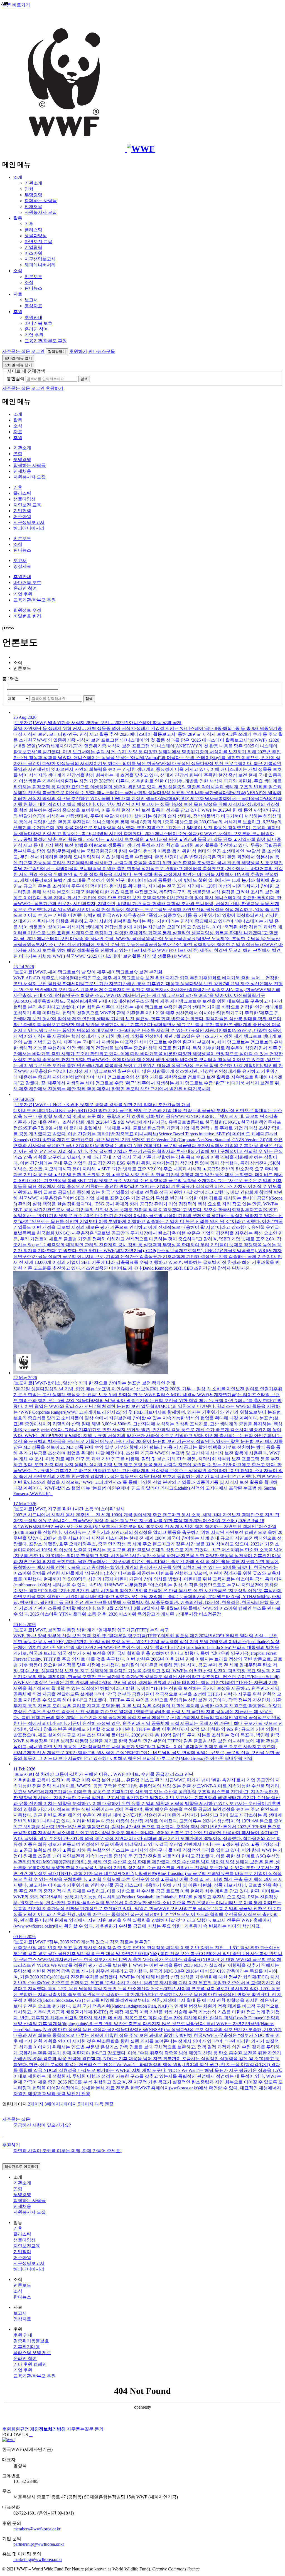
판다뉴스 (33, 288)
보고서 (31, 300)
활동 (18, 218)
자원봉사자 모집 (41, 212)
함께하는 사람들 (41, 201)
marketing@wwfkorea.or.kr (38, 2559)
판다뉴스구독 (102, 351)
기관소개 (33, 183)
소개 (18, 177)
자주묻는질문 (80, 2429)
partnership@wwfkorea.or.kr (39, 2544)
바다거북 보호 (38, 323)
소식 (18, 271)
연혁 (29, 189)
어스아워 (33, 253)
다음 (99, 2104)
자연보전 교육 (38, 242)
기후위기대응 (27, 2347)
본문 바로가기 (16, 5)
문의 (99, 2429)
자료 (18, 294)
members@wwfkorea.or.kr (37, 2529)
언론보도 (33, 277)
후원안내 (33, 317)
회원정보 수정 (27, 610)
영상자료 (33, 306)
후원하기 (78, 351)
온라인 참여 (36, 329)
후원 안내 (23, 2335)
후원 (18, 312)
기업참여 (22, 2252)
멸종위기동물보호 (31, 2341)
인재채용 (33, 206)
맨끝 (109, 2104)
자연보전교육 (27, 2246)
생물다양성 (36, 236)
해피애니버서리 (40, 265)
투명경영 (33, 195)
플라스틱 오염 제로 (32, 2353)
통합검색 (16, 379)
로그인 (38, 351)
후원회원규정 (16, 2429)
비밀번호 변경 (27, 616)
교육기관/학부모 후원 (46, 341)
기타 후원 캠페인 (30, 2364)
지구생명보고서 (40, 259)
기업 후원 (34, 335)
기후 (29, 224)
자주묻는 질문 (16, 351)
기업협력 (33, 247)
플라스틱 (33, 230)
